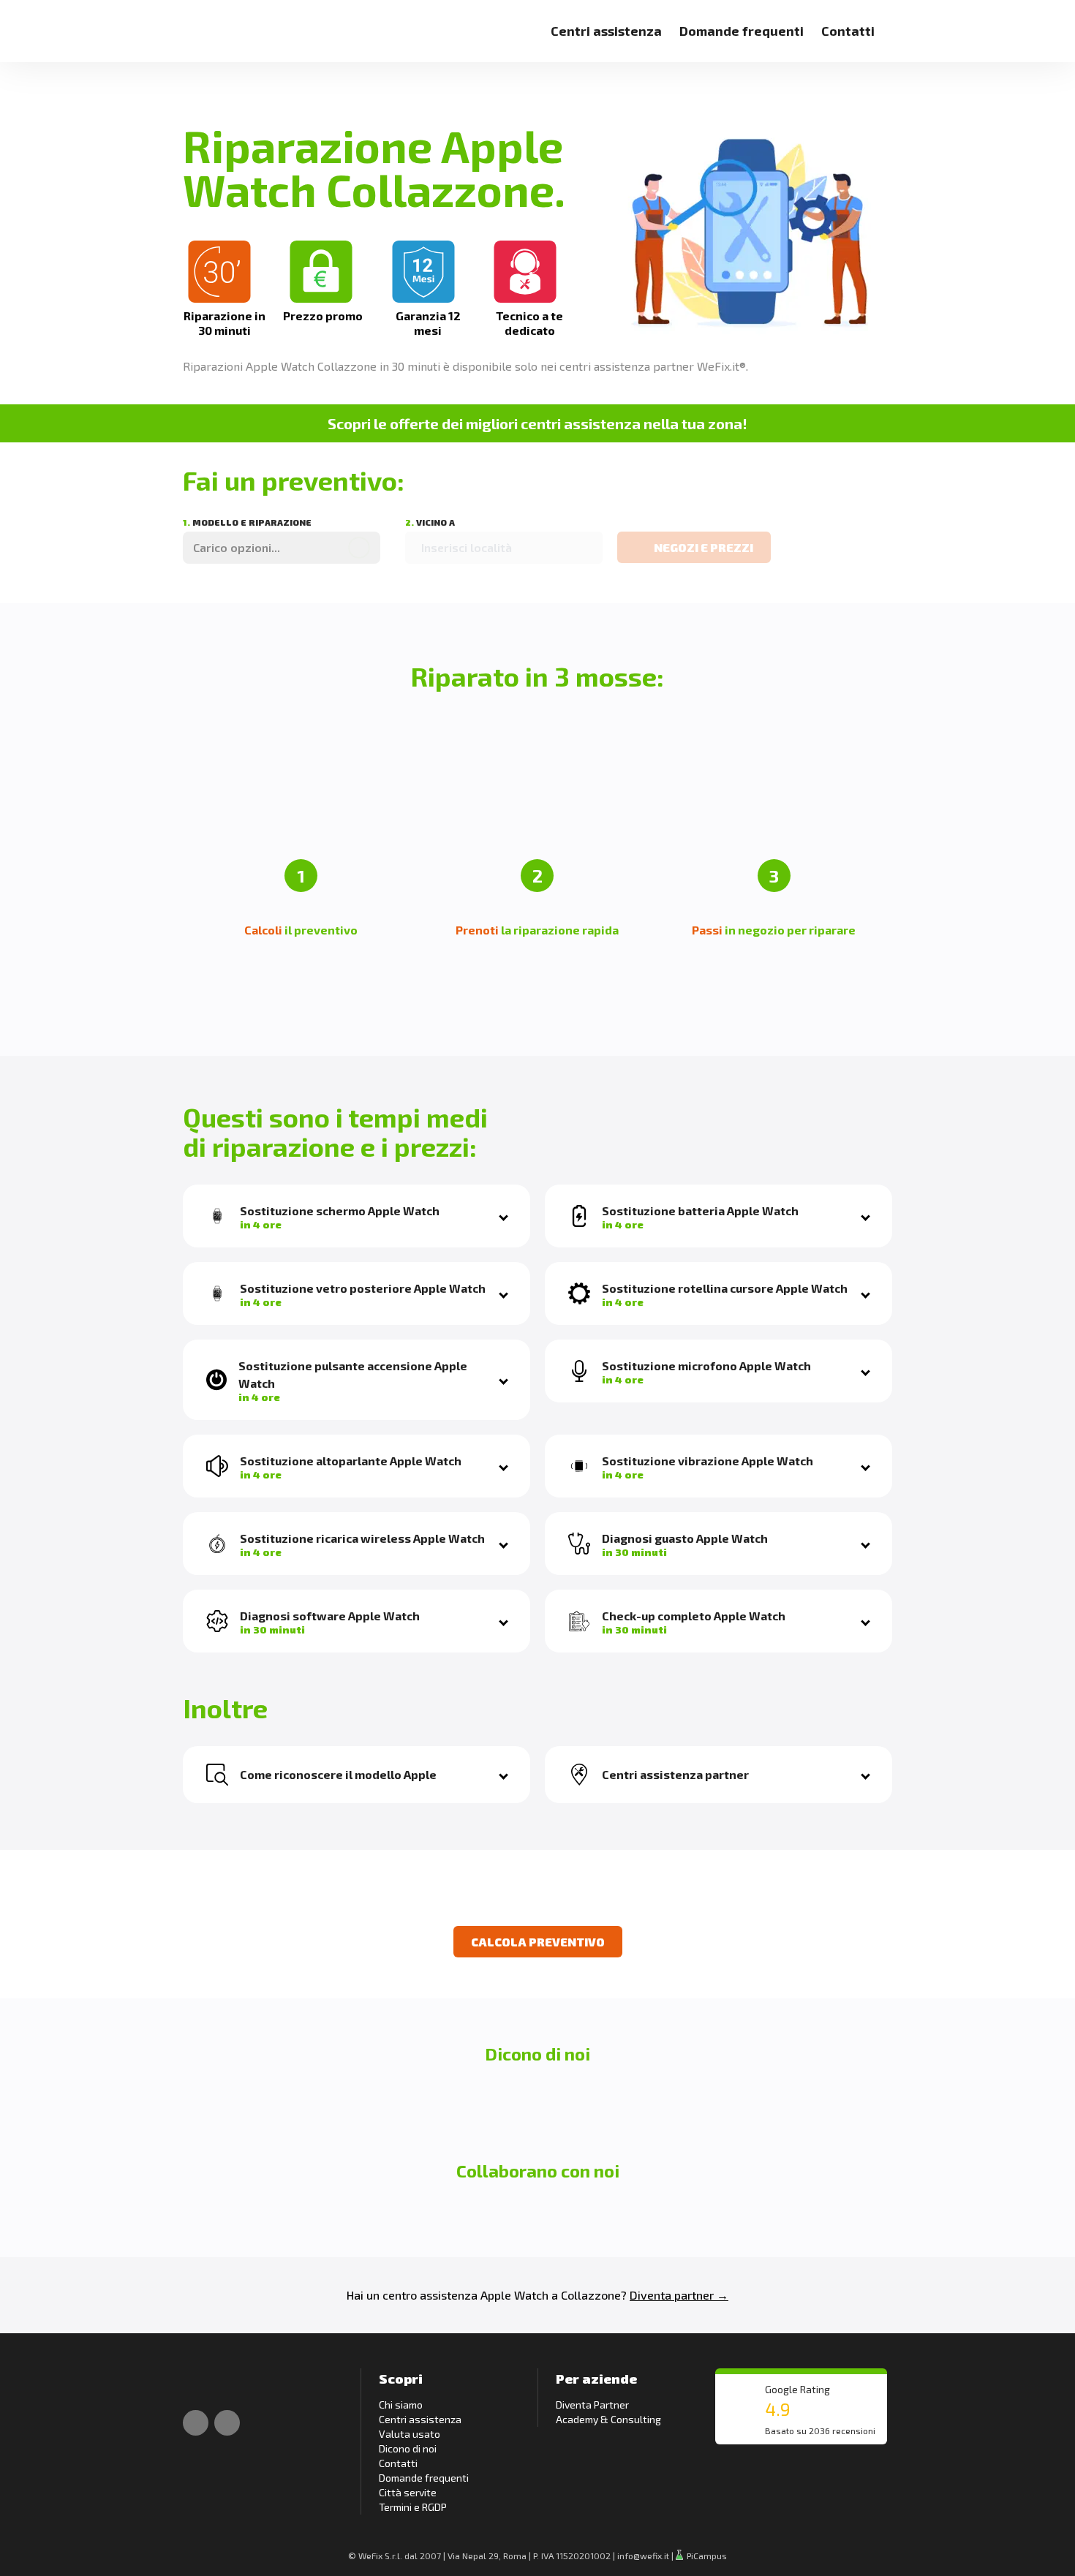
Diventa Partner (592, 2405)
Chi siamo (401, 2405)
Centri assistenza (606, 31)
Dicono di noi (408, 2448)
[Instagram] (227, 2423)
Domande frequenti (742, 31)
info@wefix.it (643, 2556)
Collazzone (591, 2295)
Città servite (408, 2492)
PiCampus (706, 2556)
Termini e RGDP (413, 2507)
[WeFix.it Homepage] (199, 2383)
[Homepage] (199, 22)
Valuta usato (410, 2434)
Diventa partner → (679, 2295)
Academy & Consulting (608, 2419)
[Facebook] (196, 2423)
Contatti (848, 31)
